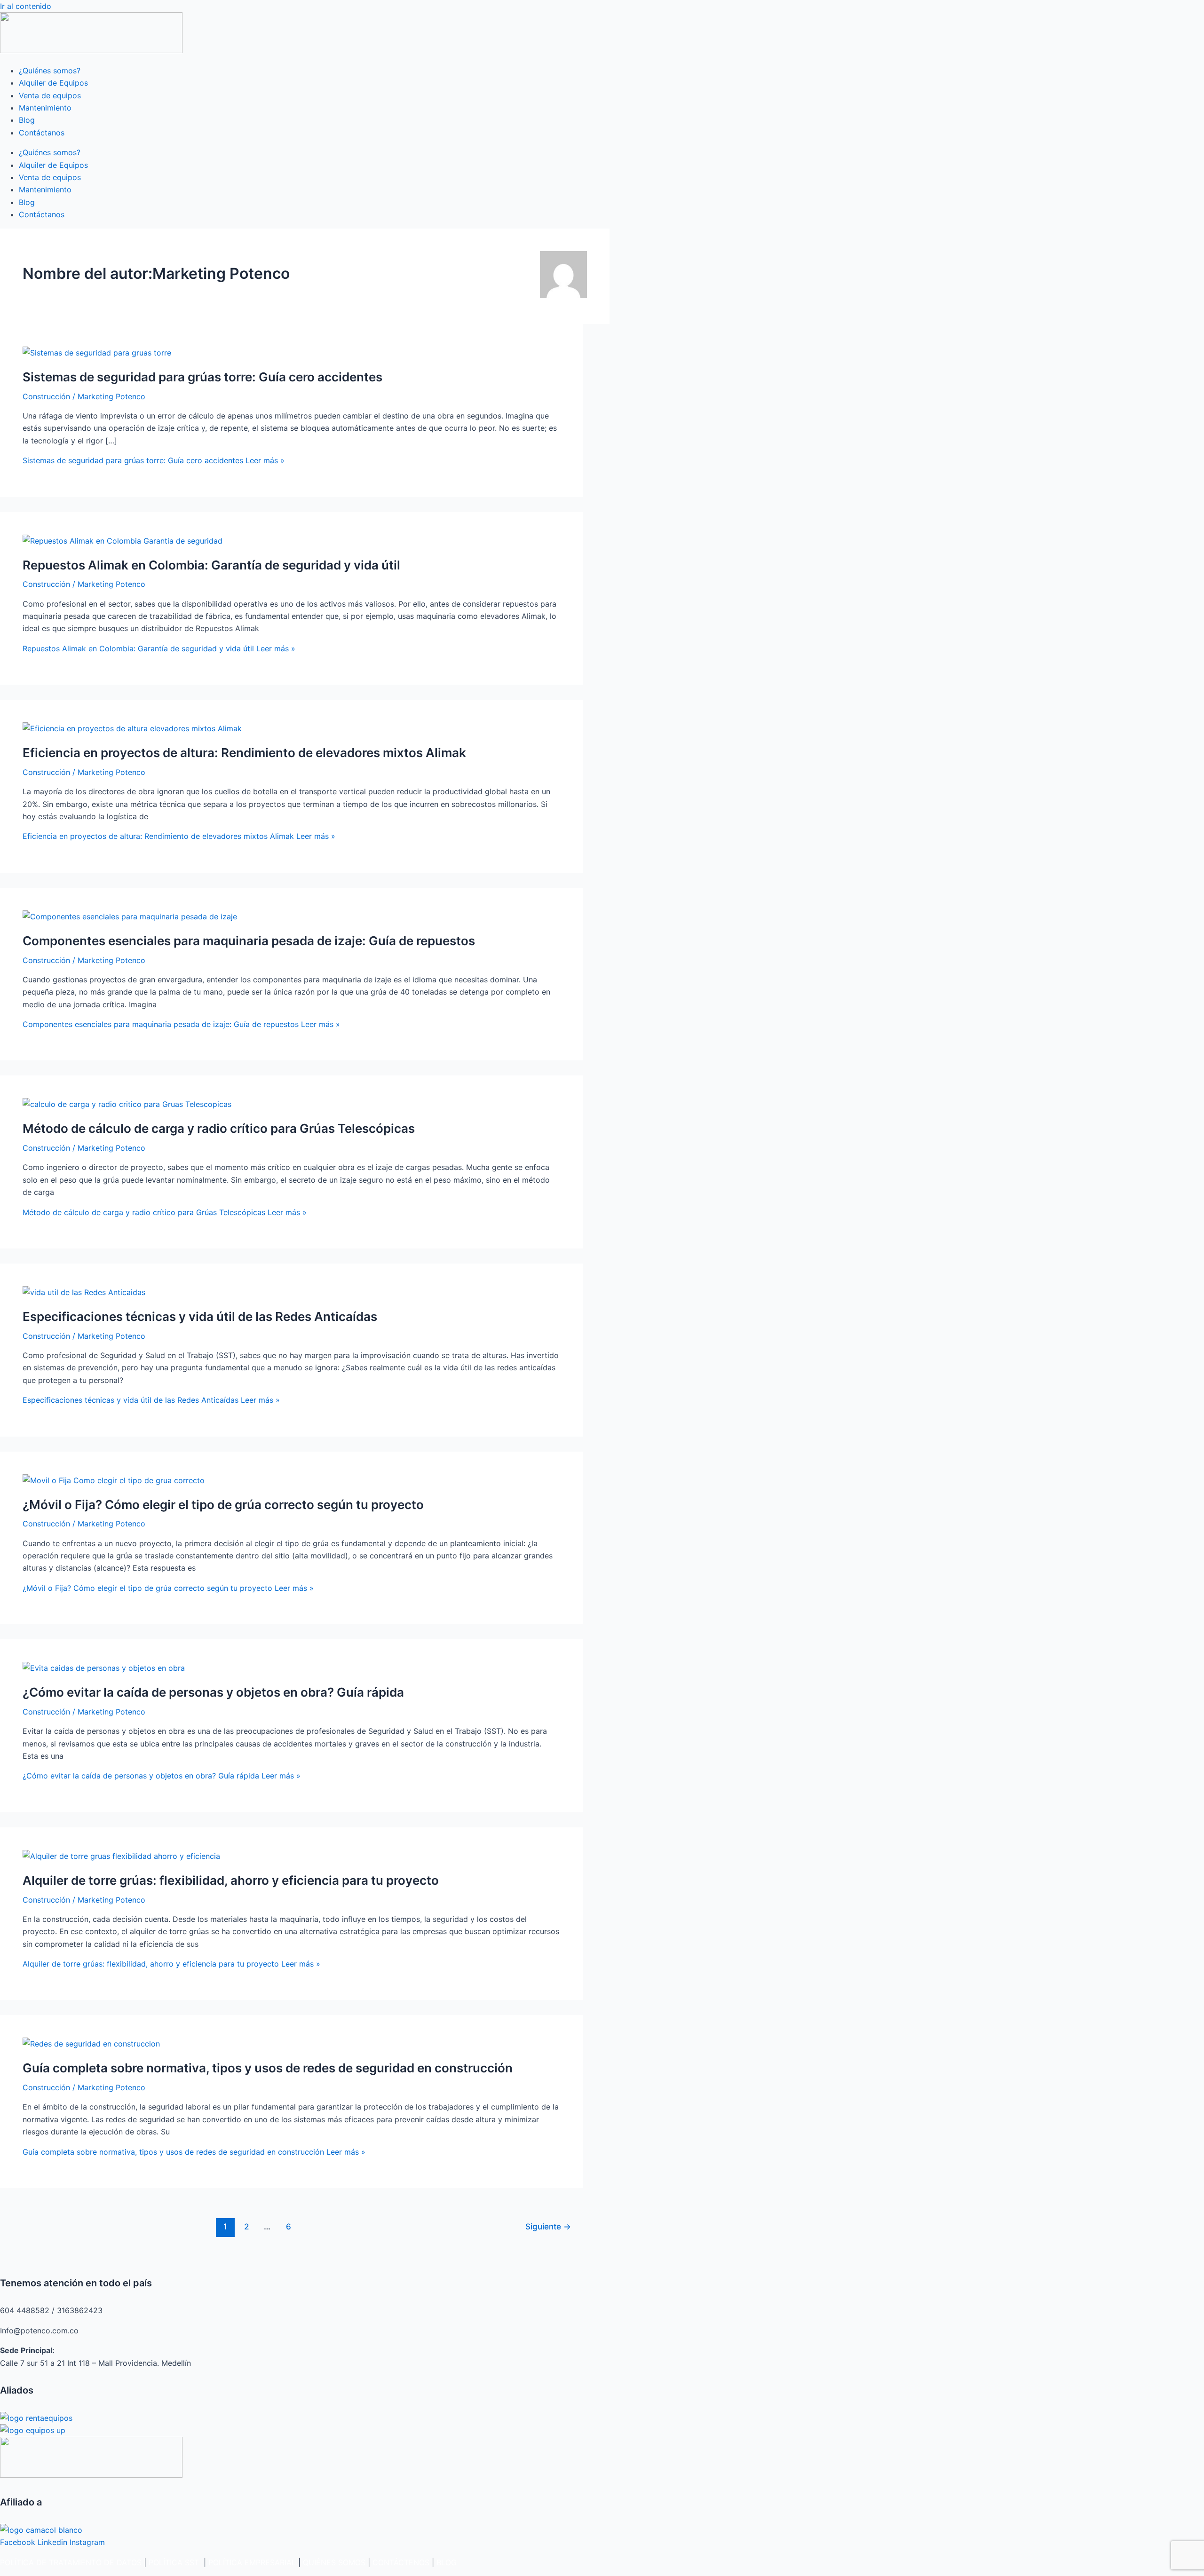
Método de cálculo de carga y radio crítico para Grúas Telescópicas (219, 1128)
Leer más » (154, 460)
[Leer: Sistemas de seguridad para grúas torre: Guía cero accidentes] (97, 353)
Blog (27, 120)
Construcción (46, 396)
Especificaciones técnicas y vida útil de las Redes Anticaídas (200, 1316)
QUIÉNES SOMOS (334, 2562)
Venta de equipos (50, 95)
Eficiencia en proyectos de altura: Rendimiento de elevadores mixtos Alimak (244, 753)
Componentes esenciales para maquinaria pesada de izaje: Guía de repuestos (249, 941)
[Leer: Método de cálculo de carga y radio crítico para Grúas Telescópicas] (127, 1104)
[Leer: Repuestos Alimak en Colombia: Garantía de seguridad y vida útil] (123, 541)
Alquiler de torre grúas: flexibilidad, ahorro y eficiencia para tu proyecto (231, 1880)
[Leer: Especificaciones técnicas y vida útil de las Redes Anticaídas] (84, 1292)
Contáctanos (42, 133)
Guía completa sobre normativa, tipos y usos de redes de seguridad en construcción (268, 2068)
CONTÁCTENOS (401, 2562)
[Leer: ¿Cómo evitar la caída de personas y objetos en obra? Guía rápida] (104, 1668)
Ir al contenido (26, 6)
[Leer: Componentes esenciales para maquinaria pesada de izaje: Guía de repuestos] (130, 917)
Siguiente (548, 2226)
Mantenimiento (45, 108)
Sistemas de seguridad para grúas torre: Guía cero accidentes (202, 377)
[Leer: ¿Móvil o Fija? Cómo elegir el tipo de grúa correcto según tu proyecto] (114, 1480)
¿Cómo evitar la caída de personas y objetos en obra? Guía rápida (213, 1692)
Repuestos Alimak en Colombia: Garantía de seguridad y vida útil (211, 565)
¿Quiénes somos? (50, 71)
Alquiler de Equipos (53, 83)
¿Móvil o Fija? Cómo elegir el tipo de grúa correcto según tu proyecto (223, 1505)
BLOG (447, 2562)
